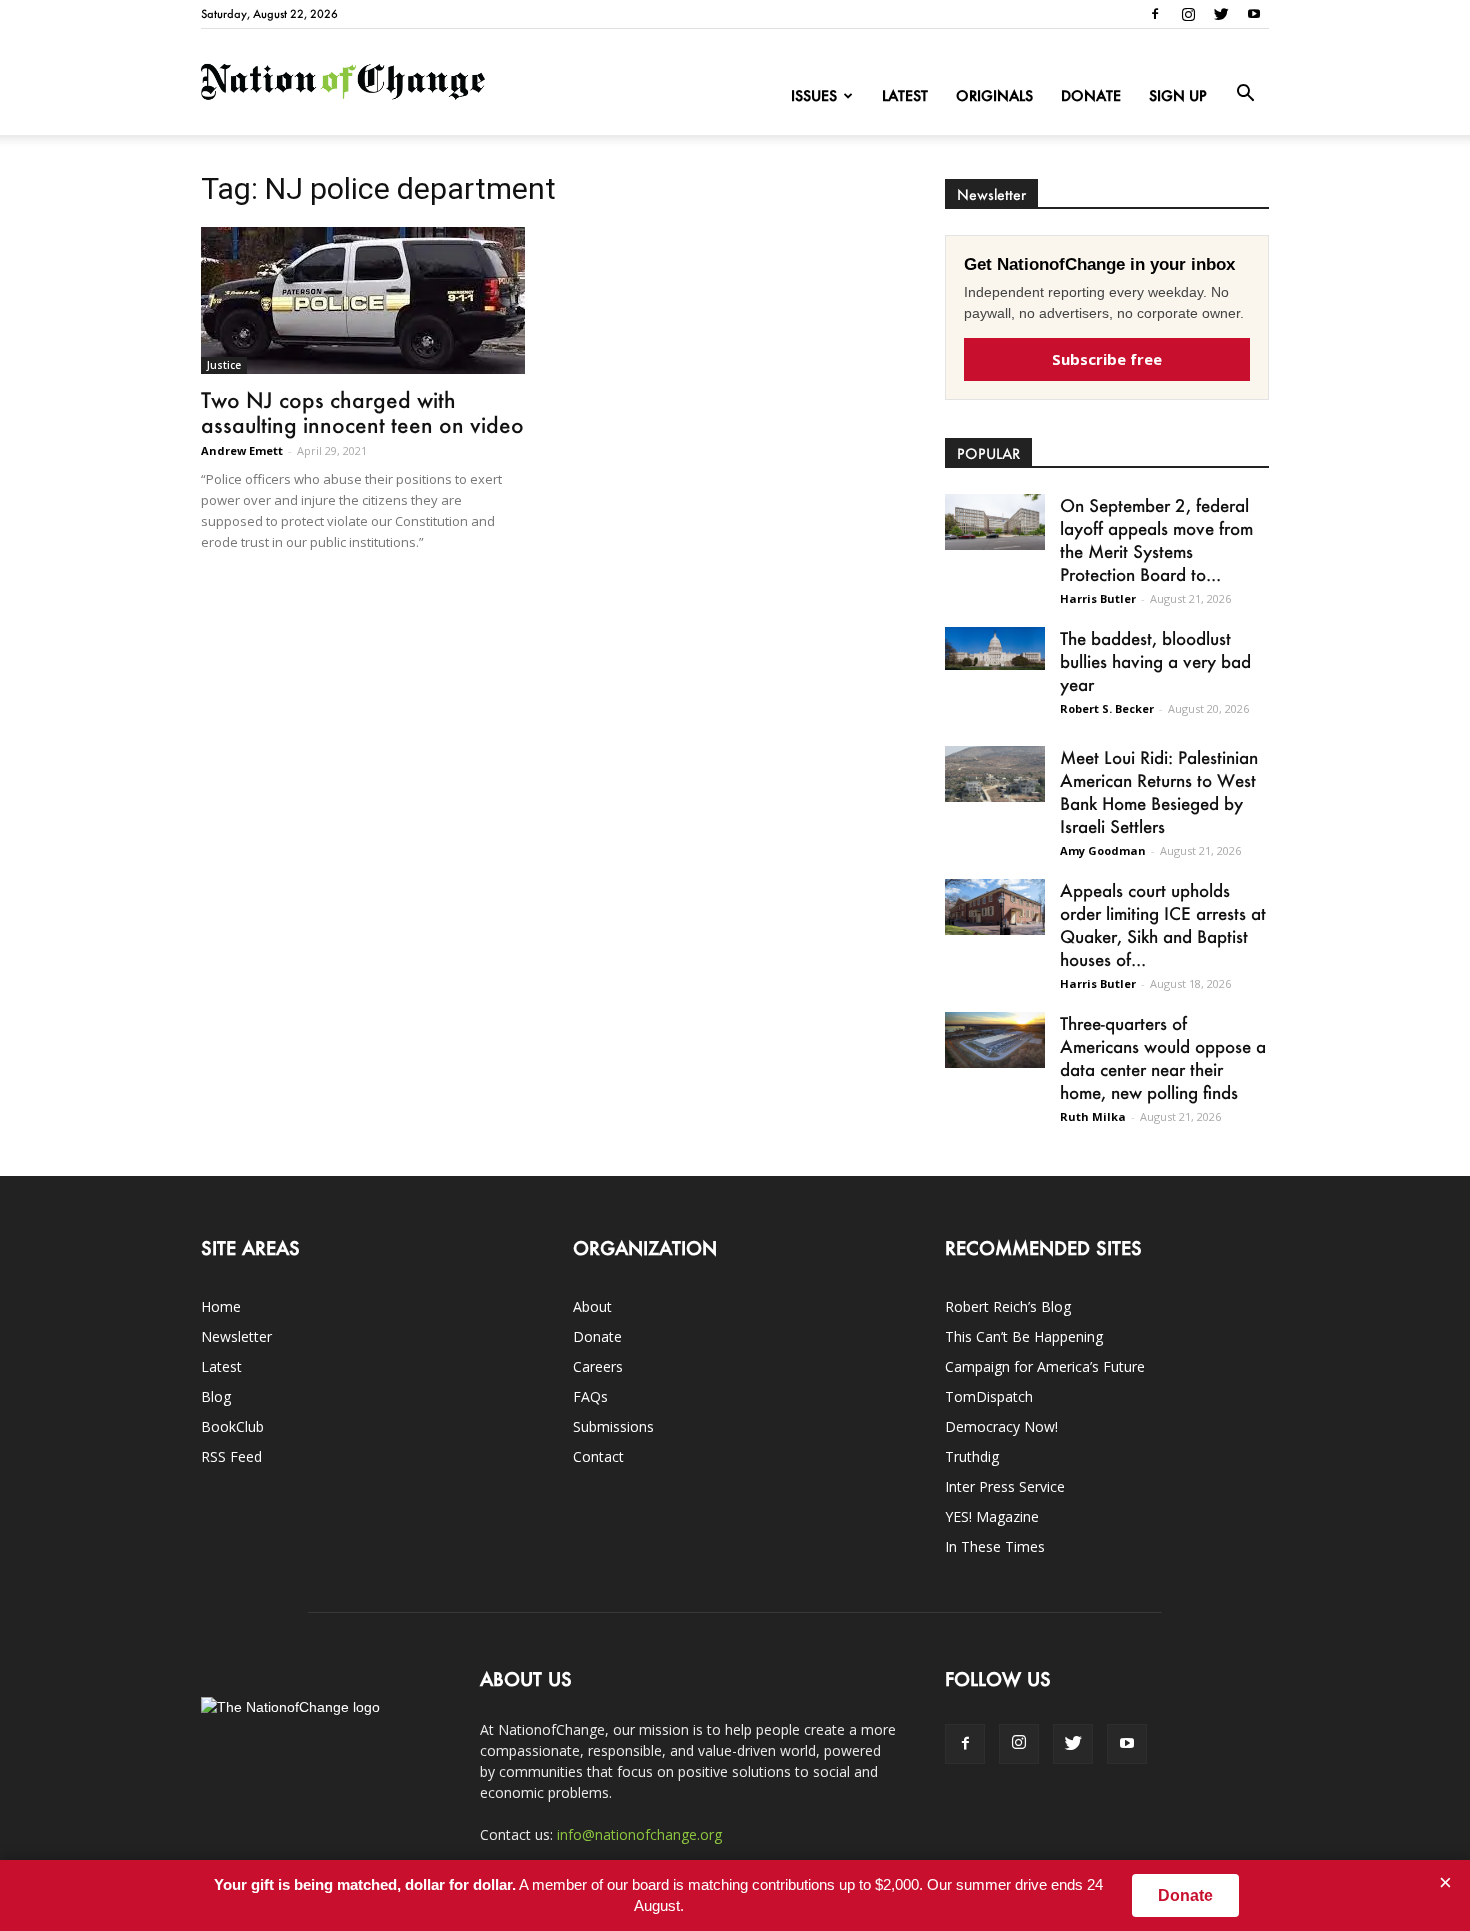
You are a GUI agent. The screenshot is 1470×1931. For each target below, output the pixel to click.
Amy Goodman (1103, 850)
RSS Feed (231, 1456)
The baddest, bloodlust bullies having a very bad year (1155, 661)
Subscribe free (1107, 359)
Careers (598, 1366)
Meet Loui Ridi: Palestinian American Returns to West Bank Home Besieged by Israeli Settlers (1159, 791)
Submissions (613, 1426)
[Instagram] (1188, 14)
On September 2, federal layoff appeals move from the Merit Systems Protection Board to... (1156, 539)
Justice (224, 365)
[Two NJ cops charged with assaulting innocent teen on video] (363, 300)
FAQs (590, 1396)
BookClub (232, 1426)
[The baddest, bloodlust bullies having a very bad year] (995, 648)
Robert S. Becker (1107, 708)
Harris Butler (1098, 598)
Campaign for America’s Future (1045, 1366)
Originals (994, 95)
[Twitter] (1221, 14)
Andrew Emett (242, 450)
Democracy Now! (1001, 1426)
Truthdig (972, 1456)
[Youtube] (1254, 14)
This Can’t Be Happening (1024, 1336)
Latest (905, 95)
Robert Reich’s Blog (1008, 1306)
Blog (216, 1396)
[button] (1245, 94)
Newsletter (236, 1336)
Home (221, 1306)
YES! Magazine (992, 1516)
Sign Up (1178, 95)
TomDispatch (989, 1396)
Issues (814, 95)
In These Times (995, 1546)
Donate (1091, 95)
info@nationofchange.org (639, 1834)
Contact (598, 1456)
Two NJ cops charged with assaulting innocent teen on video (362, 412)
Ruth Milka (1093, 1116)
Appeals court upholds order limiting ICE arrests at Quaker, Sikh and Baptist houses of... (1163, 924)
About (592, 1306)
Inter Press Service (1005, 1486)
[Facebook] (1155, 14)
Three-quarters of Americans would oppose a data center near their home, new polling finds (1163, 1057)
